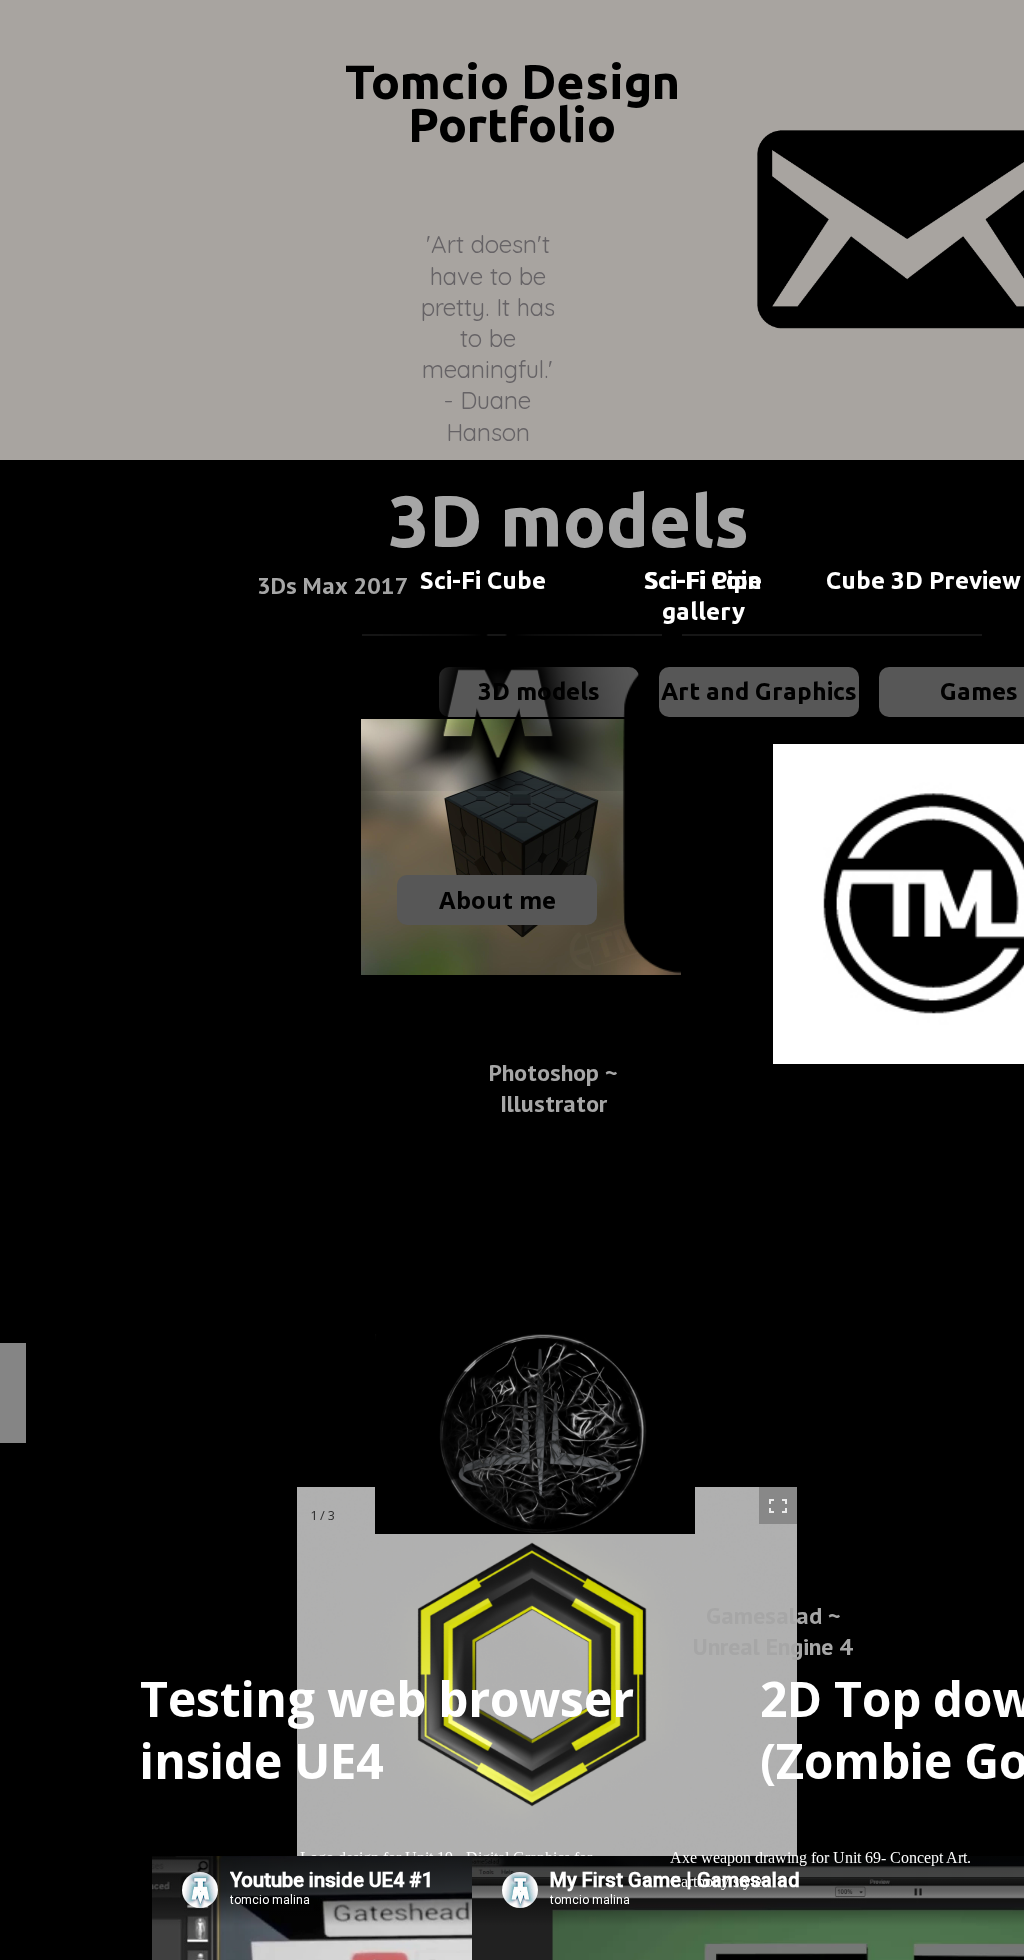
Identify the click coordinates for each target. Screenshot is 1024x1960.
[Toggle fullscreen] (778, 1505)
